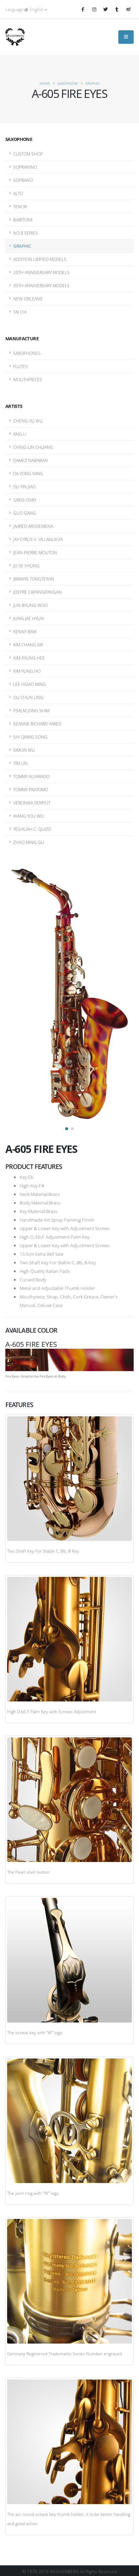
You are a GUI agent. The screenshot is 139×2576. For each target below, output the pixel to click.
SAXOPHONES (27, 353)
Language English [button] (25, 9)
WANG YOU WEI (29, 816)
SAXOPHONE (68, 83)
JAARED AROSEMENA (33, 526)
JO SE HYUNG (26, 566)
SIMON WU (24, 750)
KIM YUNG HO (27, 671)
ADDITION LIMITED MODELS (40, 259)
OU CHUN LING (28, 697)
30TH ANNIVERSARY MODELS (41, 285)
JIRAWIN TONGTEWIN (34, 579)
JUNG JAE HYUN (29, 618)
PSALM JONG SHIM (31, 710)
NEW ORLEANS (28, 299)
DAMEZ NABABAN (30, 460)
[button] (67, 1129)
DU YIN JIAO (24, 487)
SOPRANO (23, 180)
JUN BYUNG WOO (30, 605)
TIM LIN (20, 763)
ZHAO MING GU (29, 842)
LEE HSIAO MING (30, 684)
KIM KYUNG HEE (29, 658)
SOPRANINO (25, 167)
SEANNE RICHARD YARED (37, 724)
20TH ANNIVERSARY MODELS (41, 272)
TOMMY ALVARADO (31, 776)
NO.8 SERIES (25, 233)
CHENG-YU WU (28, 421)
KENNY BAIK (25, 631)
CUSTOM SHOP (28, 154)
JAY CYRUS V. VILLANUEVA (38, 539)
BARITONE (23, 220)
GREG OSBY (25, 500)
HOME (45, 83)
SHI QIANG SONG (30, 737)
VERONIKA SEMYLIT (32, 803)
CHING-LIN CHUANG (33, 447)
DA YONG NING (28, 473)
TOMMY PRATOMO (31, 789)
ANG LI (20, 434)
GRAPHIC (92, 83)
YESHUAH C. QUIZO (32, 829)
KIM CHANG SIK (28, 645)
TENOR (20, 206)
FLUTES (20, 366)
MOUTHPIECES (28, 379)
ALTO (18, 193)
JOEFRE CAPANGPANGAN (37, 592)
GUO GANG (25, 513)
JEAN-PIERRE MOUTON (35, 552)
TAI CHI (20, 312)
